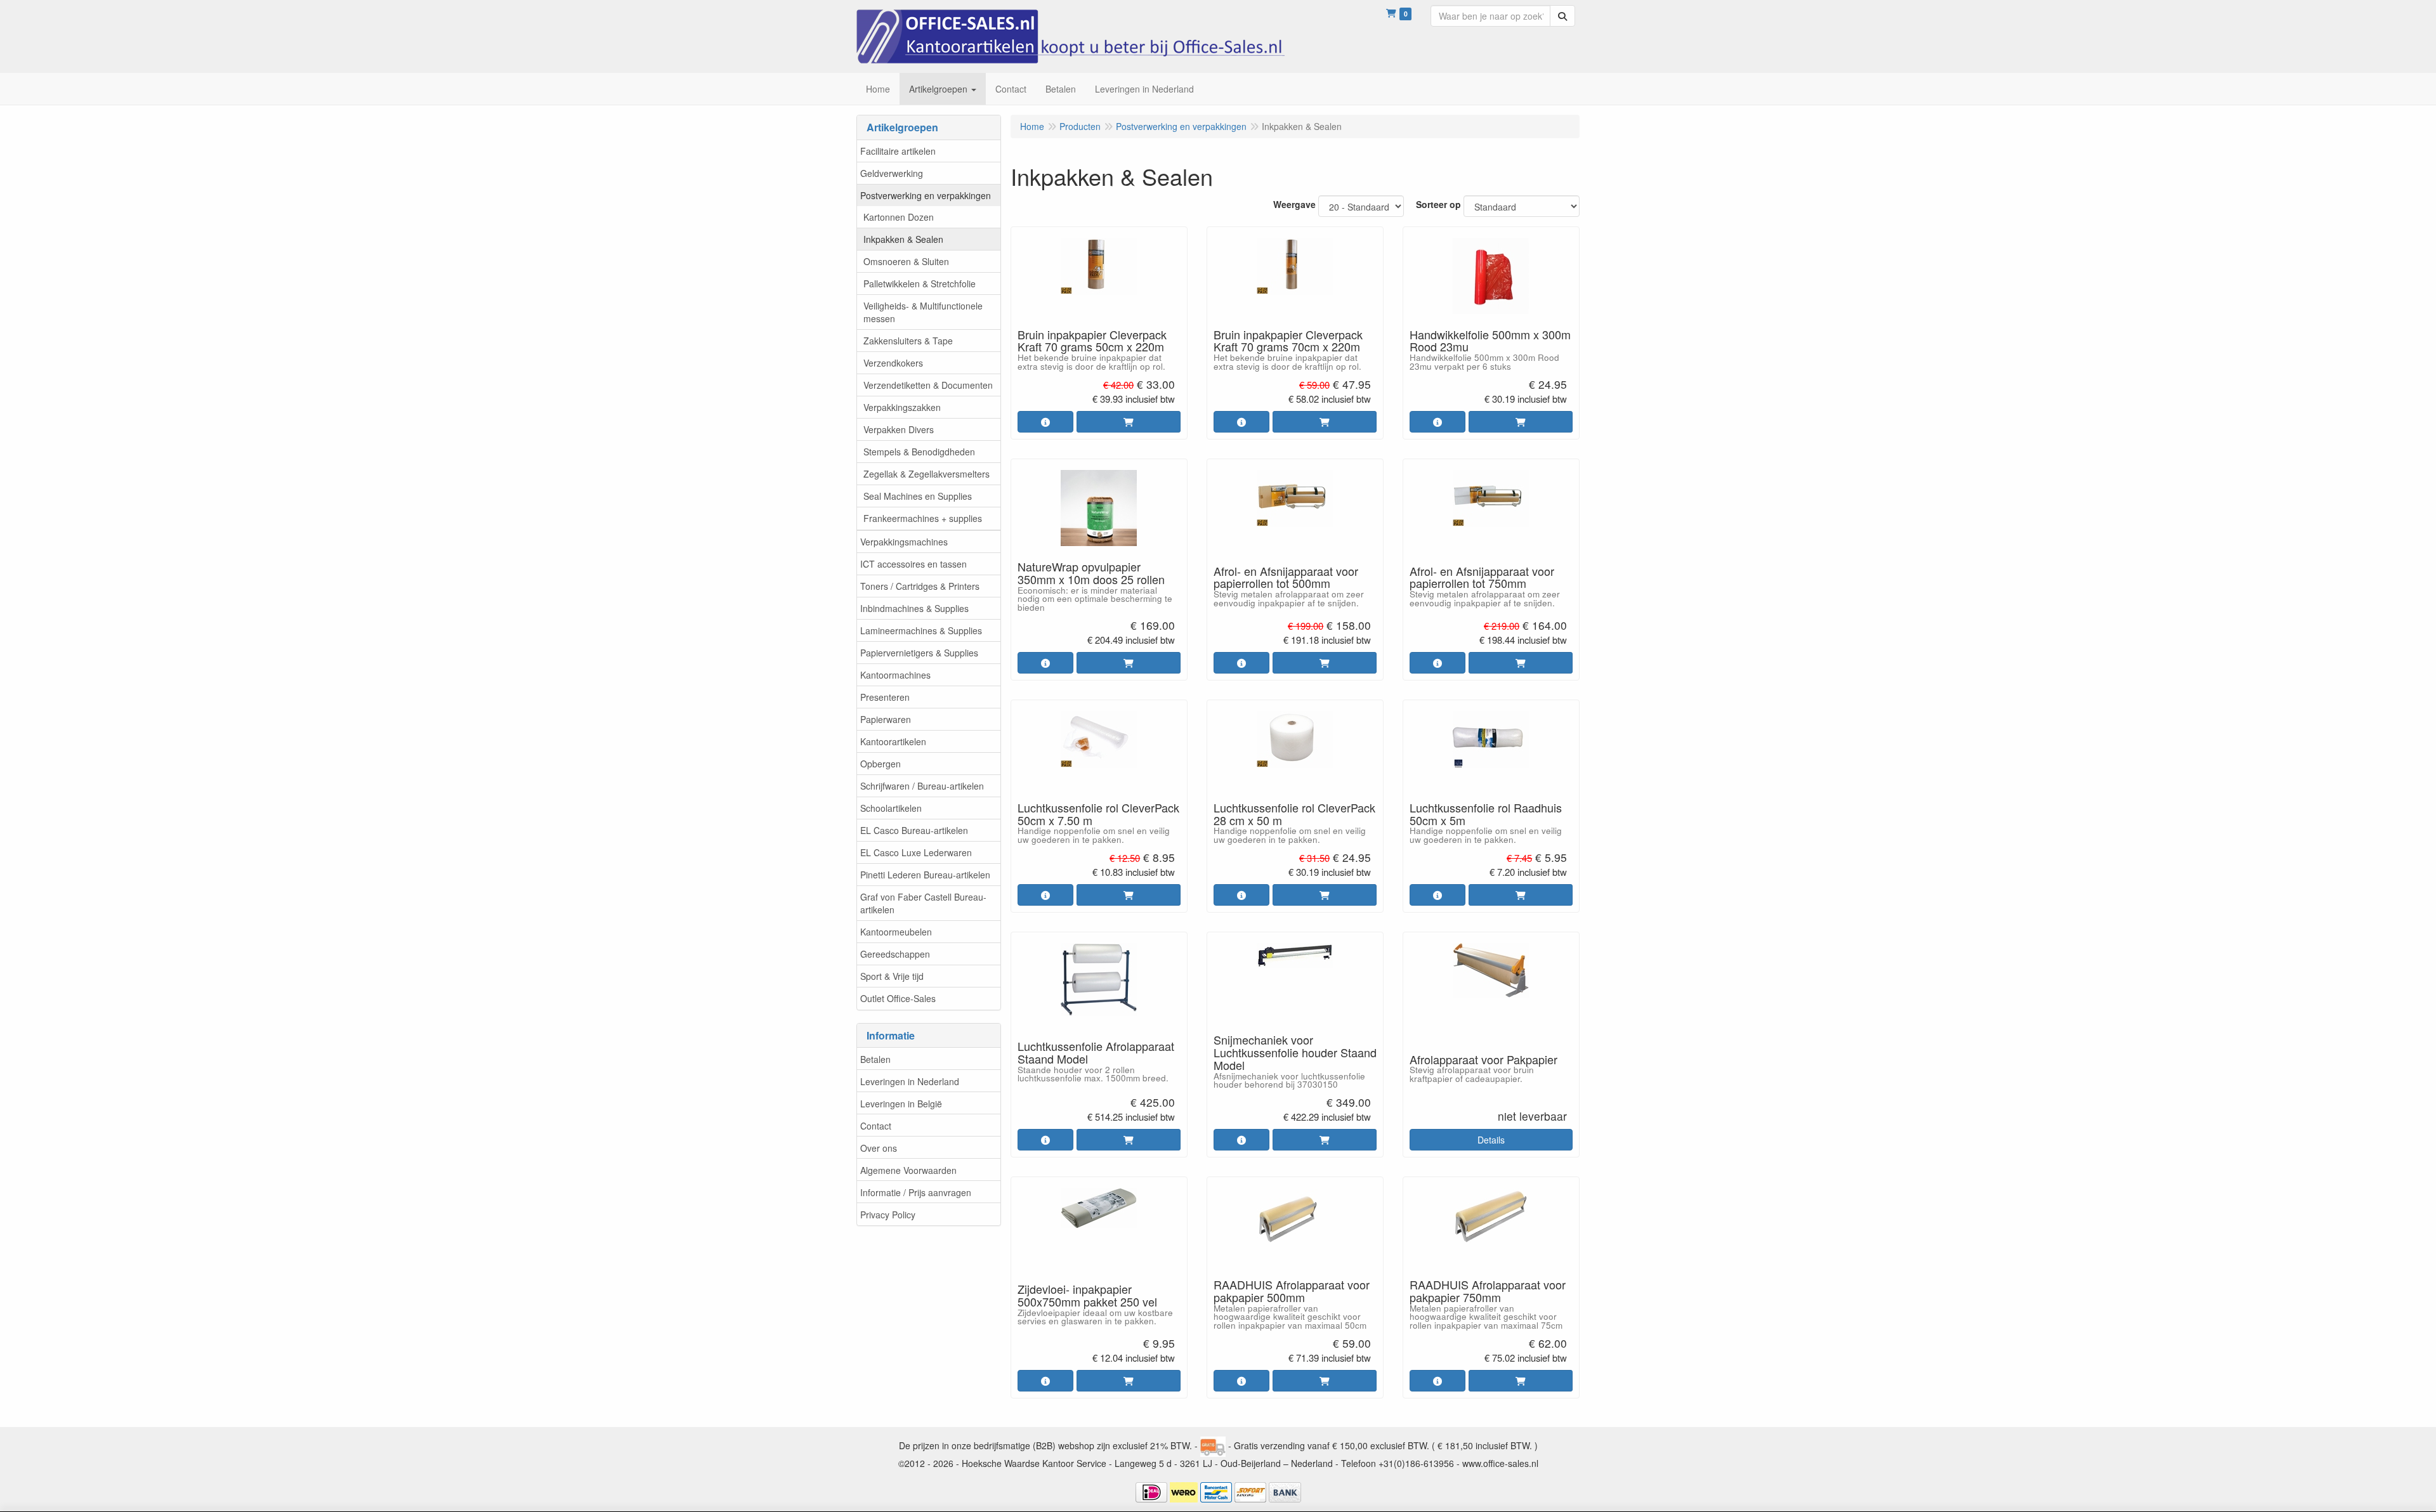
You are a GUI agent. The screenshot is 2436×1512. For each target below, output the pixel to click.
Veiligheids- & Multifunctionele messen (923, 312)
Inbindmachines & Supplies (914, 608)
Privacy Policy (888, 1215)
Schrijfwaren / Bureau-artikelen (922, 786)
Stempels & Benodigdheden (919, 452)
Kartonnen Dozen (899, 217)
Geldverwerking (892, 173)
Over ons (879, 1148)
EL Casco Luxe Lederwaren (916, 852)
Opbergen (881, 764)
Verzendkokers (893, 363)
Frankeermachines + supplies (923, 518)
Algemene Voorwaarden (908, 1170)
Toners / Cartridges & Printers (920, 586)
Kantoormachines (895, 675)
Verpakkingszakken (902, 407)
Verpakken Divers (899, 429)
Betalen (875, 1059)
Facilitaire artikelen (898, 151)
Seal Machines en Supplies (918, 496)
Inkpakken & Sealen (903, 239)
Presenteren (885, 697)
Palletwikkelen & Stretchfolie (920, 283)
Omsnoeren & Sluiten (906, 261)
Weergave (1294, 204)
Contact (876, 1126)
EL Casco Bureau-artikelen (914, 830)
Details (1491, 1140)
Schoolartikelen (891, 808)
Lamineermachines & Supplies (921, 630)
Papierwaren (886, 719)
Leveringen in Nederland (910, 1081)
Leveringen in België (901, 1104)
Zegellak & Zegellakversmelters (927, 474)
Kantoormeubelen (896, 932)
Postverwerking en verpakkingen (926, 195)
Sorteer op (1438, 204)
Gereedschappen (895, 954)
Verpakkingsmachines (904, 542)
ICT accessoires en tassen (913, 564)
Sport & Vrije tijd (892, 976)
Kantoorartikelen (893, 741)
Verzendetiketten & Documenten (928, 385)
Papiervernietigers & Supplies (919, 653)
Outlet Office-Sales (898, 998)
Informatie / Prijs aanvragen (916, 1192)
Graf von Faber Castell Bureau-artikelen (923, 903)
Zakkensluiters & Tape (908, 341)
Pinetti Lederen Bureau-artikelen (925, 875)
